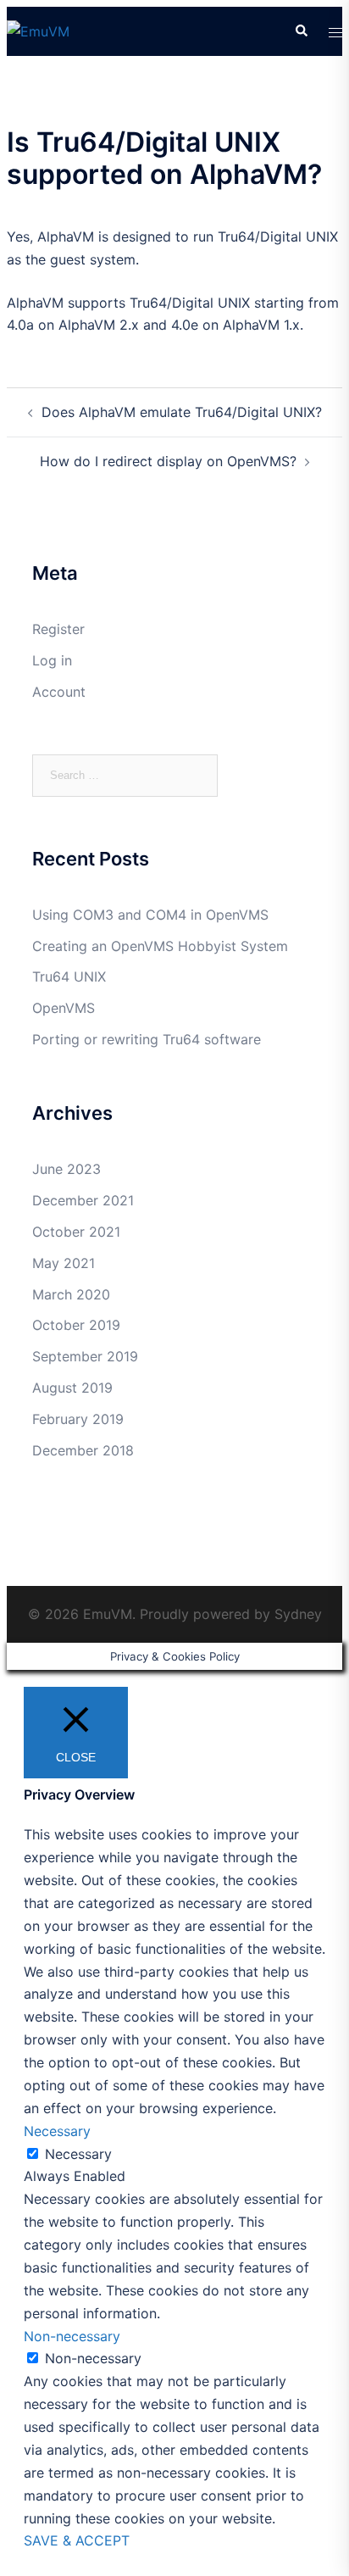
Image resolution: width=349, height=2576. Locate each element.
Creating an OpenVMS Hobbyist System (160, 946)
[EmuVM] (38, 31)
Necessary (78, 2154)
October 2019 (76, 1325)
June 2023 (66, 1169)
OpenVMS (64, 1008)
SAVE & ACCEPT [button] (77, 2540)
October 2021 (76, 1232)
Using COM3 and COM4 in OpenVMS (150, 915)
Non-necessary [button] (72, 2336)
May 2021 (64, 1263)
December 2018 (83, 1450)
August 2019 (72, 1388)
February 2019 (78, 1419)
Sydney (298, 1614)
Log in (52, 660)
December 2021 (83, 1200)
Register (58, 629)
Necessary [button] (57, 2131)
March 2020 (71, 1294)
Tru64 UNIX (69, 976)
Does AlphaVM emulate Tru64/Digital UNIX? (182, 412)
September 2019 (85, 1356)
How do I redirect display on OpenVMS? (168, 461)
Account (59, 692)
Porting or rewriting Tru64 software (147, 1039)
